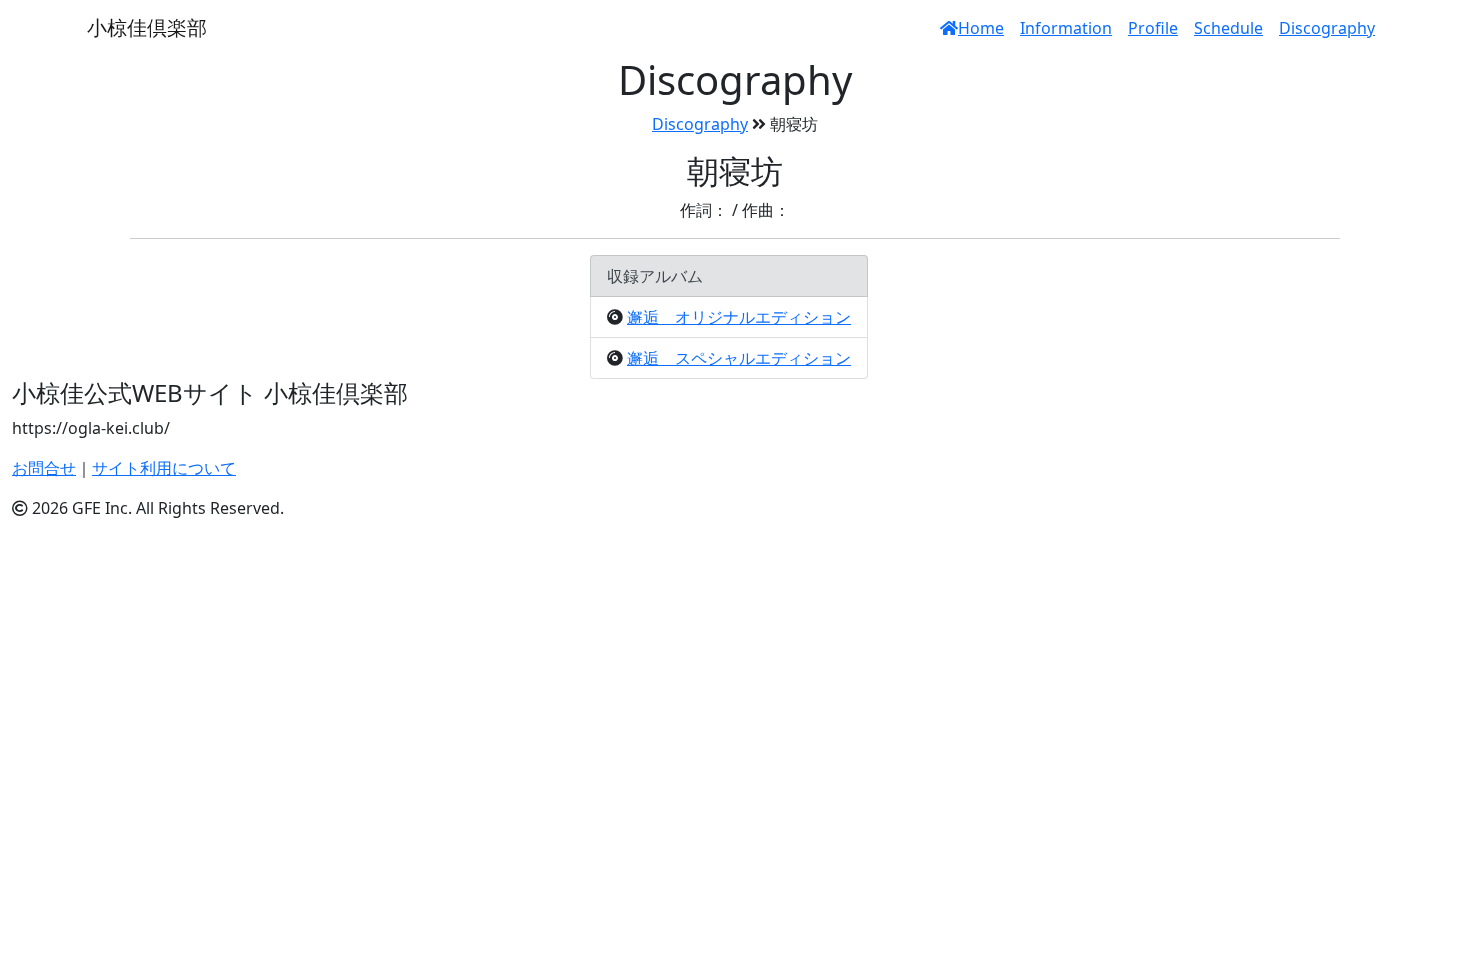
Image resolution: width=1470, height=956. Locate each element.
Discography (1327, 28)
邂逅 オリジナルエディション (739, 317)
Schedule (1228, 28)
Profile (1153, 28)
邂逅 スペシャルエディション (739, 358)
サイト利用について (164, 468)
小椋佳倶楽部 (147, 27)
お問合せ (44, 468)
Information (1066, 28)
